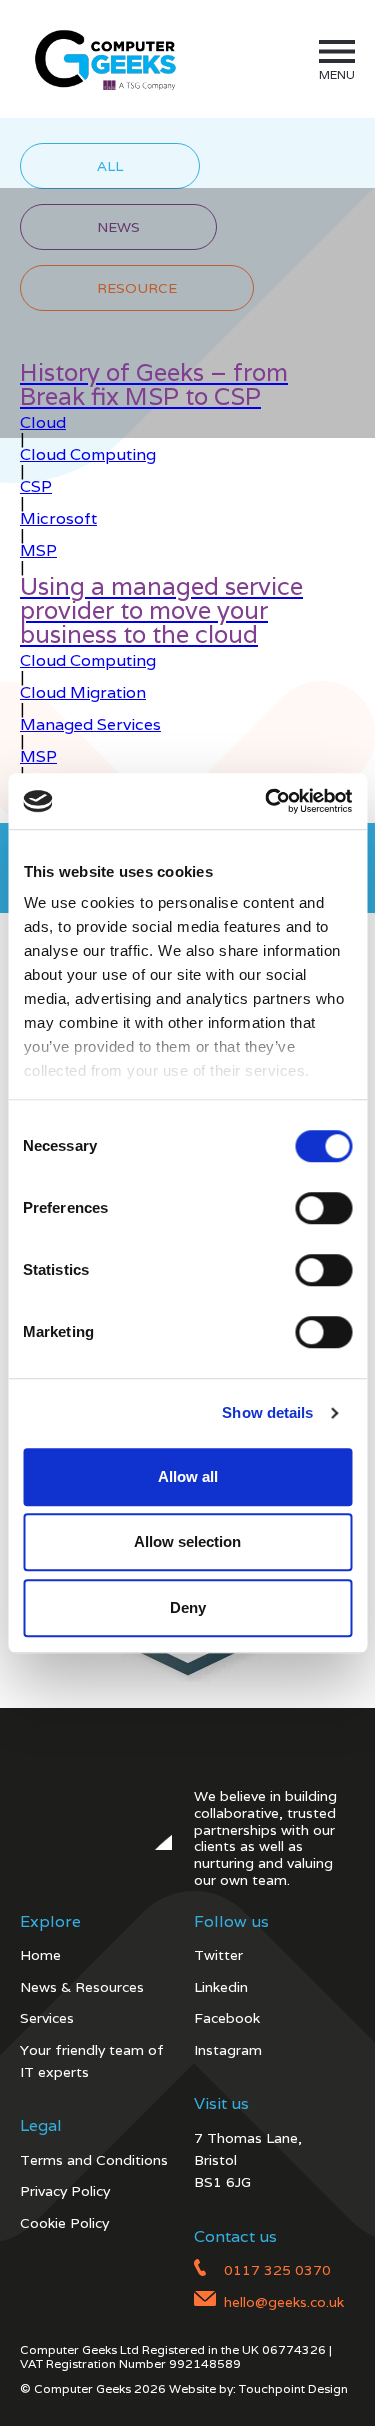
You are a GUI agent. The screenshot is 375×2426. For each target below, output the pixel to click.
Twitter (218, 1955)
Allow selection (187, 1541)
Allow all (188, 1476)
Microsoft (58, 518)
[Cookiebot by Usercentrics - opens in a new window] (267, 801)
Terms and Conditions (94, 2160)
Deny (188, 1607)
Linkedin (221, 1987)
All (110, 166)
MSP (38, 550)
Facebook (227, 2018)
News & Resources (82, 1987)
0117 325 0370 (277, 2270)
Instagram (228, 2050)
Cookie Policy (64, 2223)
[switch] (323, 1208)
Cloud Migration (83, 692)
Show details (267, 1412)
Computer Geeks (102, 59)
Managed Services (90, 724)
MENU (337, 74)
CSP (36, 486)
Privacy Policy (65, 2191)
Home (40, 1955)
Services (47, 2018)
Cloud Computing (88, 454)
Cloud (43, 422)
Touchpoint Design (293, 2388)
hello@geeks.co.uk (284, 2302)
